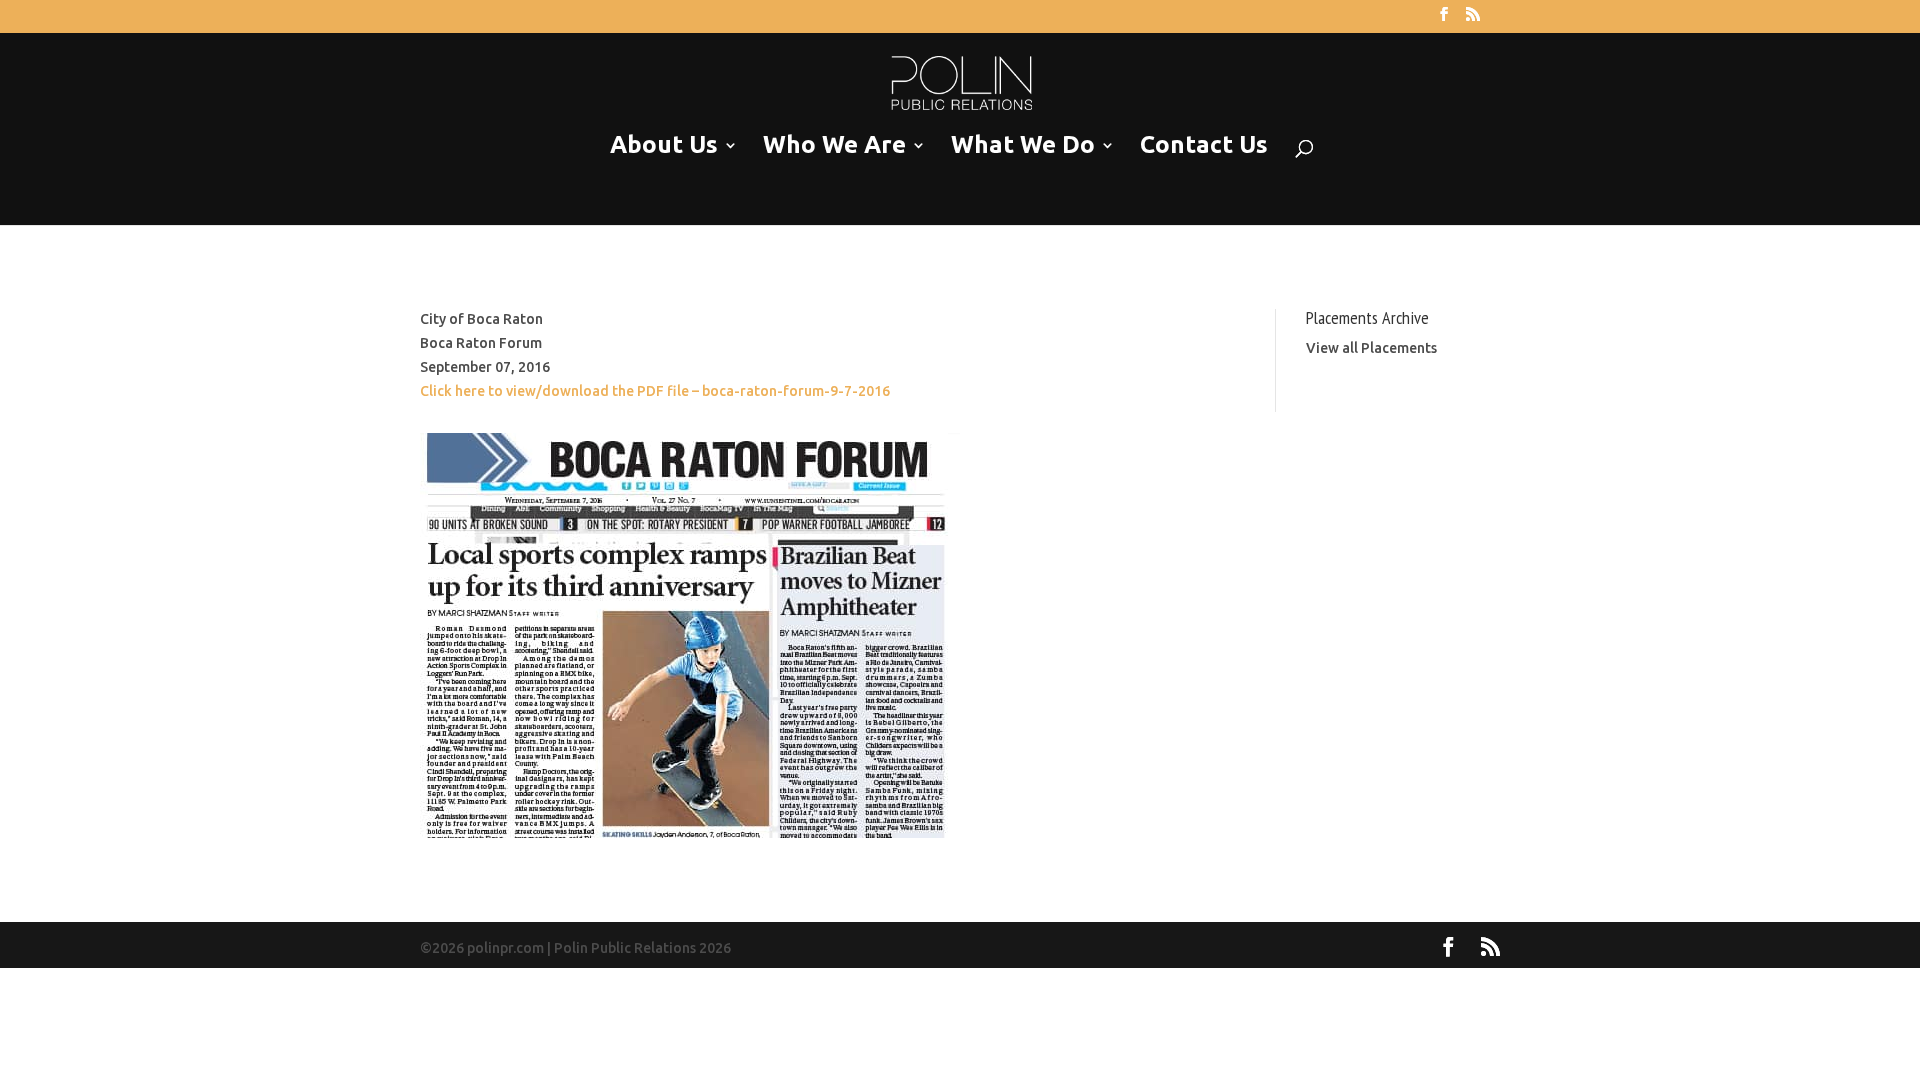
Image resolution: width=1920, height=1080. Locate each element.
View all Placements (1371, 348)
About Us (664, 145)
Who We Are (834, 145)
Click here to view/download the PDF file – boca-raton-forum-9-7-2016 (655, 391)
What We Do (1023, 145)
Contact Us (1204, 145)
